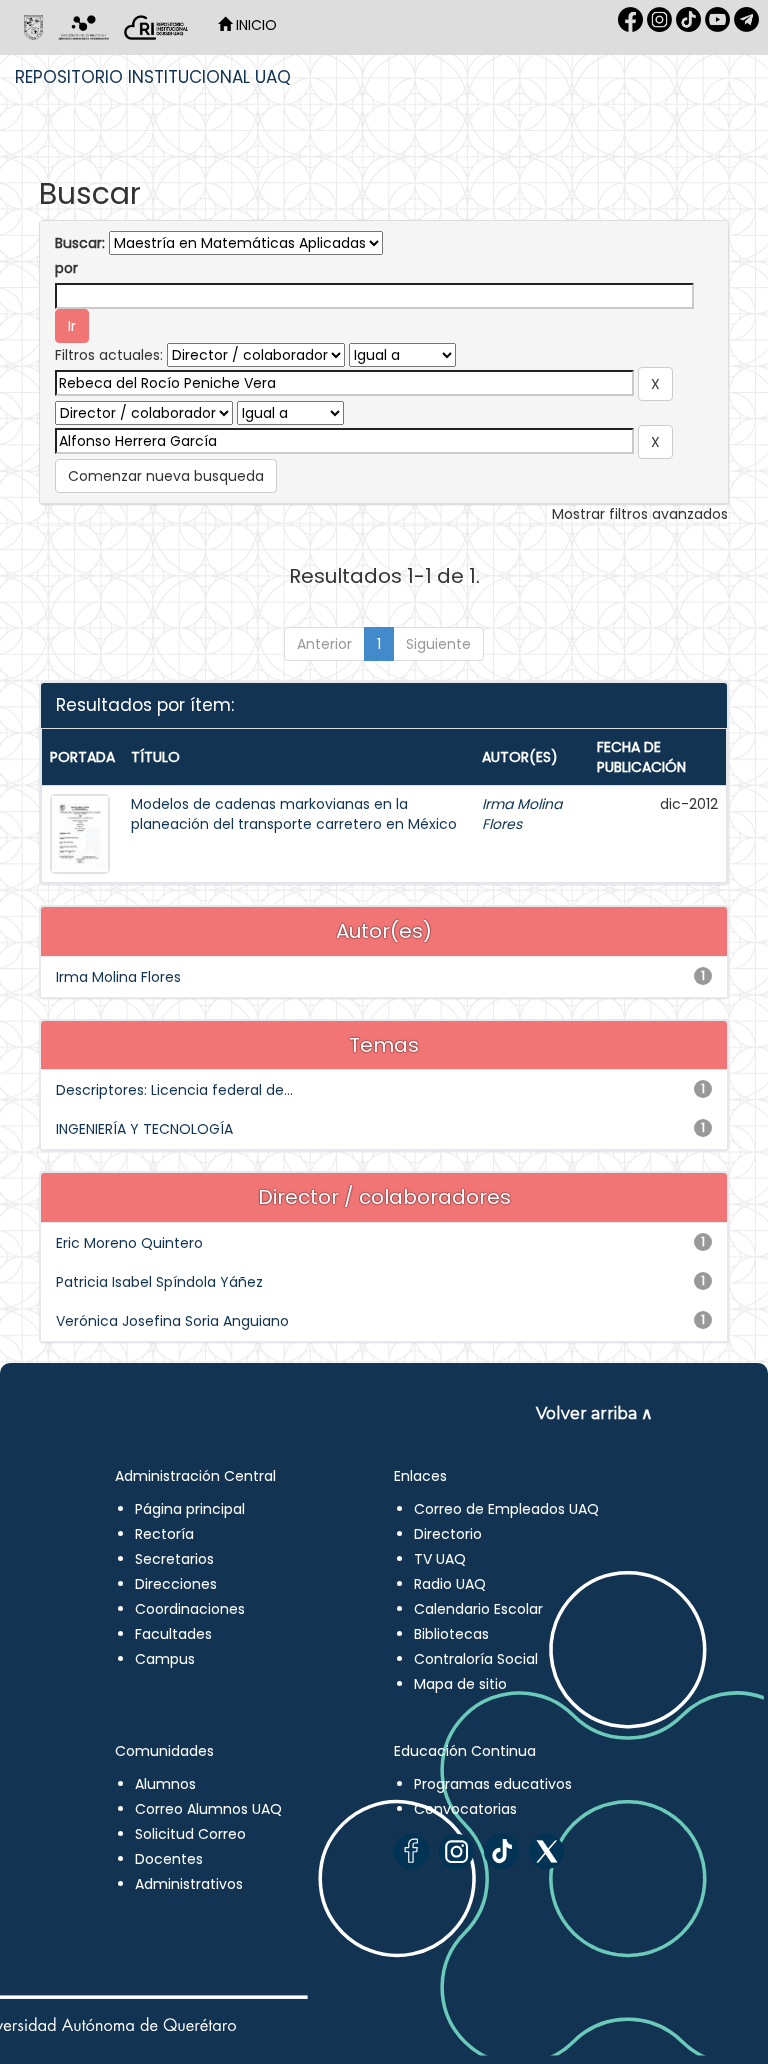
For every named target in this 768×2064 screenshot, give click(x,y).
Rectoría (164, 1534)
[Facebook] (411, 1851)
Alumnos (165, 1784)
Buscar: (80, 243)
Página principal (190, 1509)
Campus (165, 1659)
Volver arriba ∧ (594, 1413)
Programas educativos (493, 1784)
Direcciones (176, 1584)
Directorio (448, 1534)
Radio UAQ (450, 1584)
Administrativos (189, 1884)
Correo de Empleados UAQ (506, 1509)
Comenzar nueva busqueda (166, 476)
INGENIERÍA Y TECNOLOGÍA (144, 1129)
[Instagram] (456, 1851)
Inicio (254, 25)
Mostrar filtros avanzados (640, 514)
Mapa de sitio (460, 1684)
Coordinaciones (190, 1609)
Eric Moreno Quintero (129, 1243)
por (66, 268)
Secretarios (174, 1559)
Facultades (173, 1634)
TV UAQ (440, 1559)
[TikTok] (501, 1851)
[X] (546, 1851)
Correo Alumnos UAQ (208, 1809)
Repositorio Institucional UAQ (153, 77)
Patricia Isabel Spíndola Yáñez (159, 1282)
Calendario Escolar (478, 1609)
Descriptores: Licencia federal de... (174, 1090)
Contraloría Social (476, 1659)
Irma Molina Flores (118, 977)
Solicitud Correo (190, 1834)
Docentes (169, 1859)
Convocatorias (465, 1809)
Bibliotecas (451, 1634)
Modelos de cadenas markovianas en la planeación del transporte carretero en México (294, 814)
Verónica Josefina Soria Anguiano (172, 1321)
